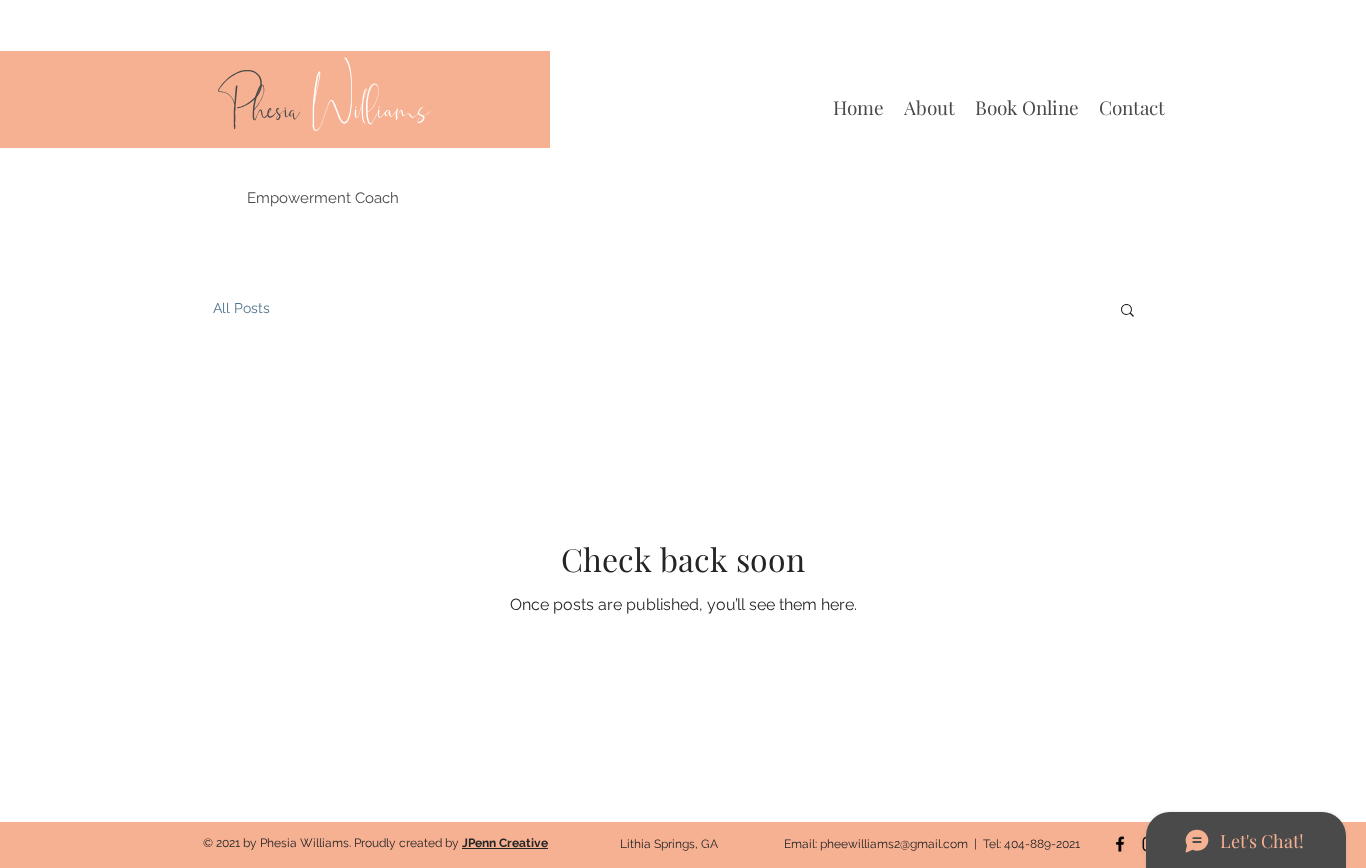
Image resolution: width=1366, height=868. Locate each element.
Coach (377, 198)
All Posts (241, 308)
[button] (1127, 311)
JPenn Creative (505, 843)
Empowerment (301, 198)
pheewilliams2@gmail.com (894, 844)
